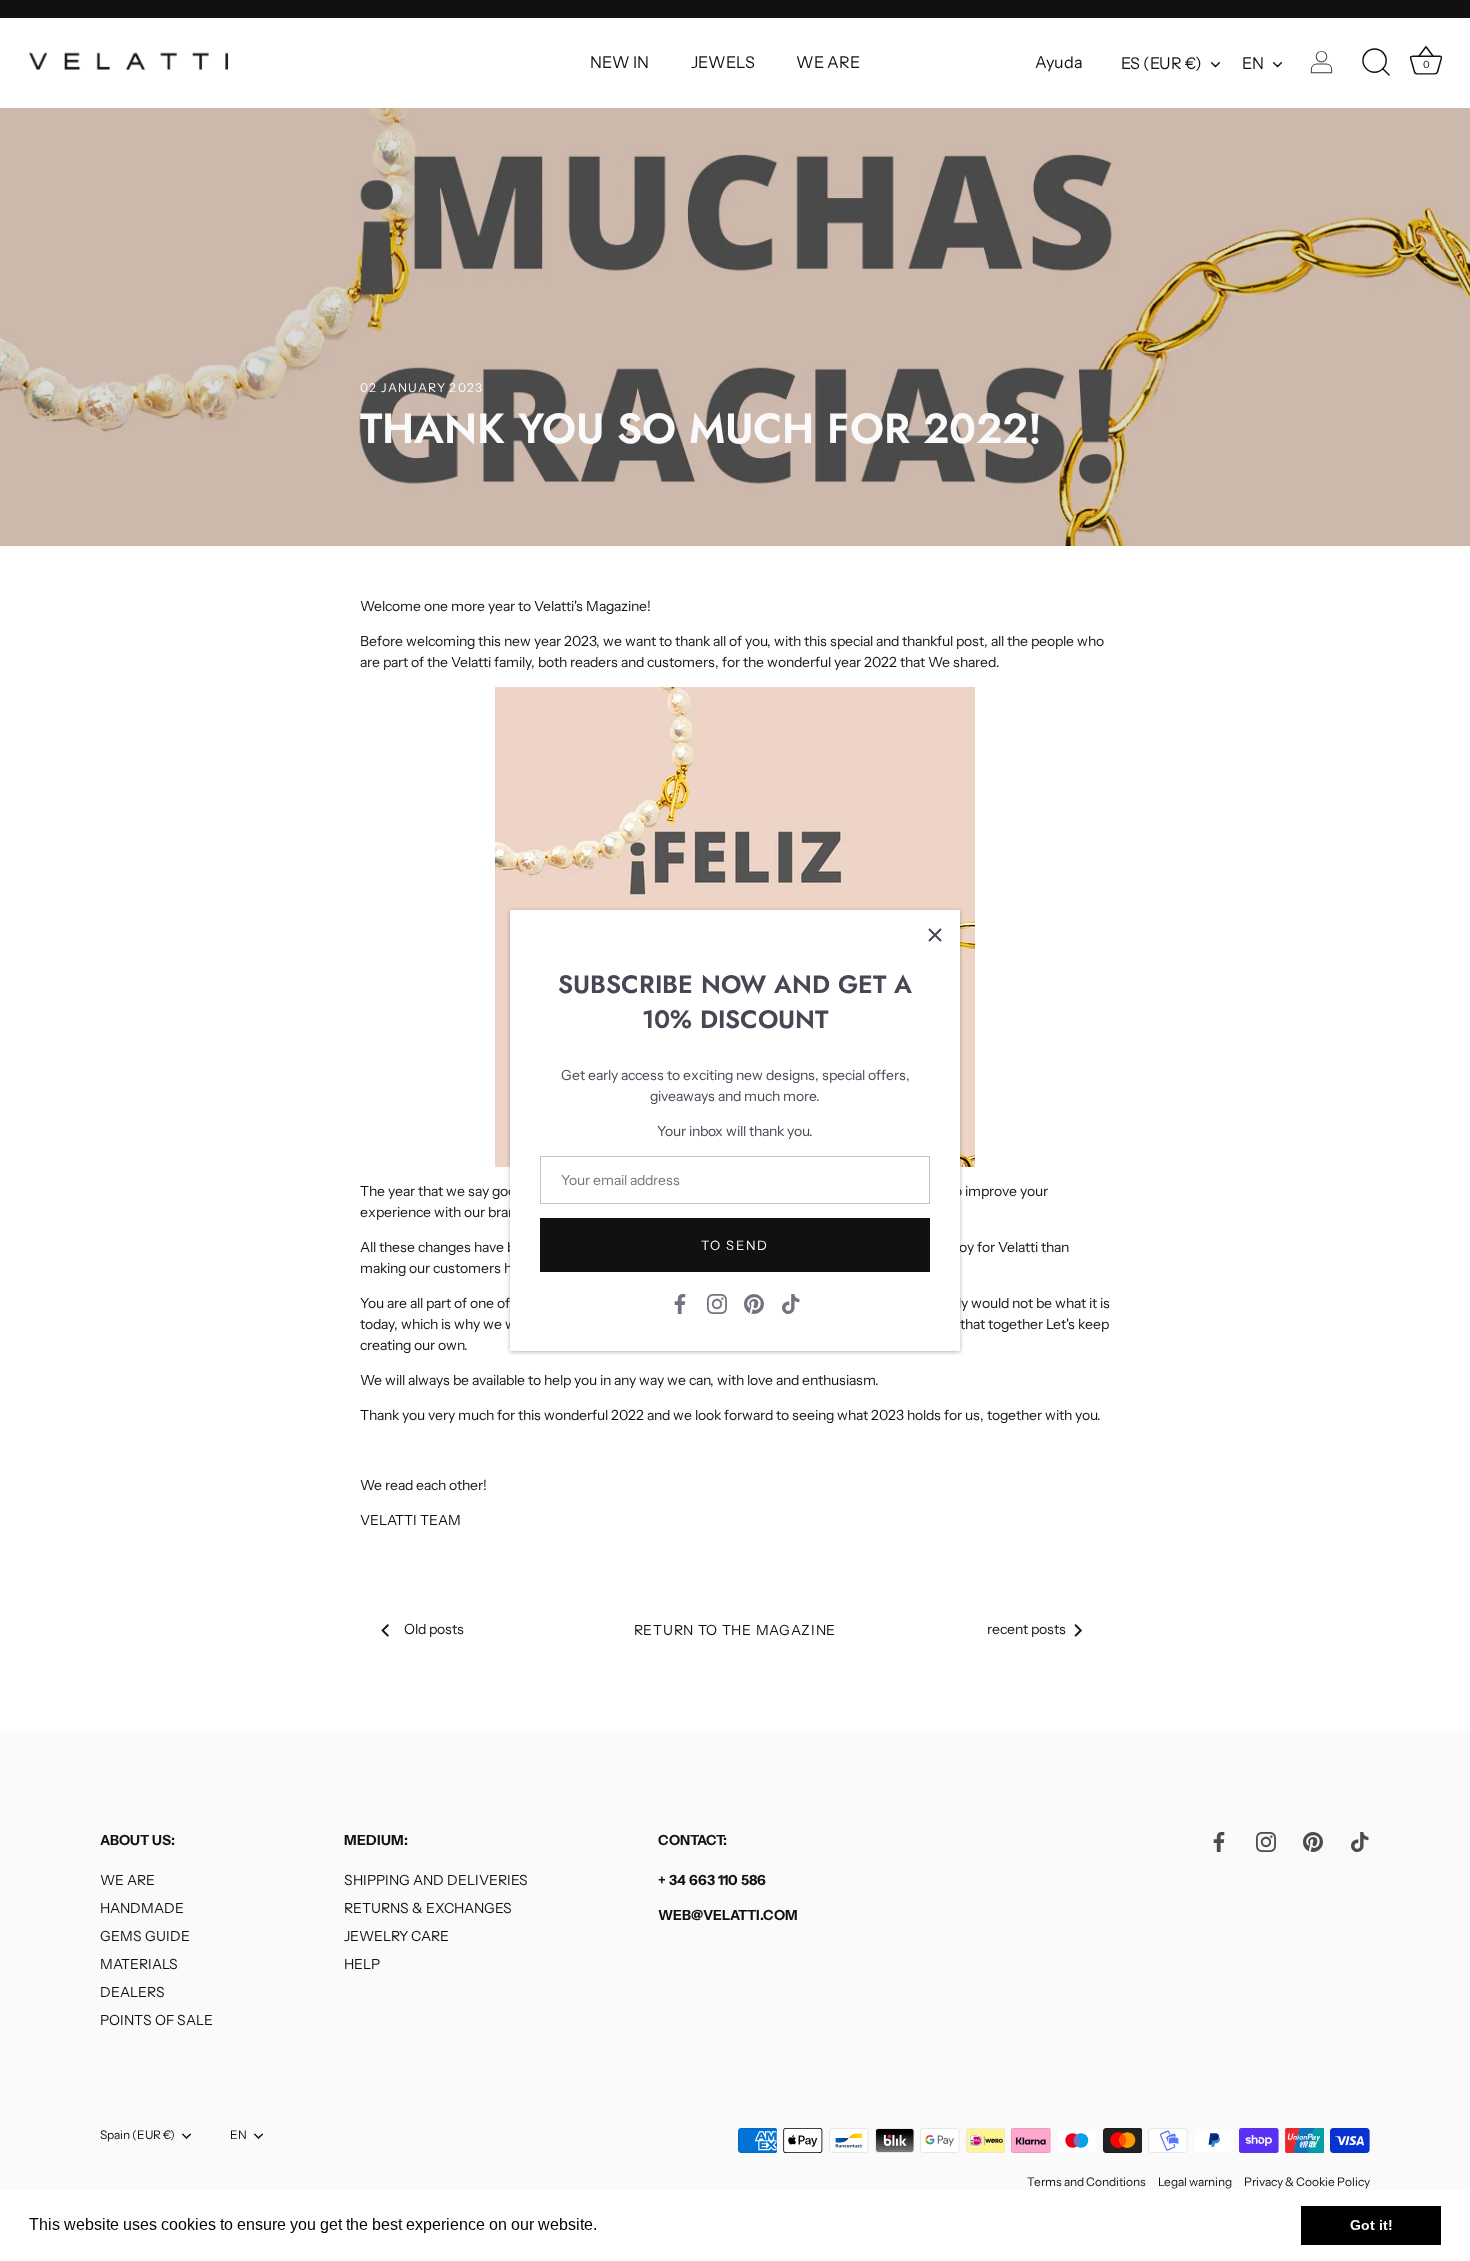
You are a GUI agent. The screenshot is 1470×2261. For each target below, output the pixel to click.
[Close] (935, 935)
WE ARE (828, 62)
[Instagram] (717, 1303)
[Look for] (1376, 63)
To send (735, 1245)
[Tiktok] (791, 1303)
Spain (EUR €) (137, 2135)
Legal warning (1195, 2181)
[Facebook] (680, 1303)
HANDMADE (142, 1908)
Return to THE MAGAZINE (735, 1630)
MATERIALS (139, 1964)
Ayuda (1059, 62)
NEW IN (619, 62)
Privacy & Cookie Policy (1307, 2181)
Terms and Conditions (1086, 2181)
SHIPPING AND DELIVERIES (436, 1880)
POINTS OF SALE (156, 2020)
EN (1253, 63)
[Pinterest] (754, 1303)
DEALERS (132, 1992)
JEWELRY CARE (396, 1936)
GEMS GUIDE (145, 1936)
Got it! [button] (1371, 2225)
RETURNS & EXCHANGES (428, 1908)
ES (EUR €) (1161, 63)
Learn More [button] (644, 2224)
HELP (362, 1964)
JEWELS (723, 62)
